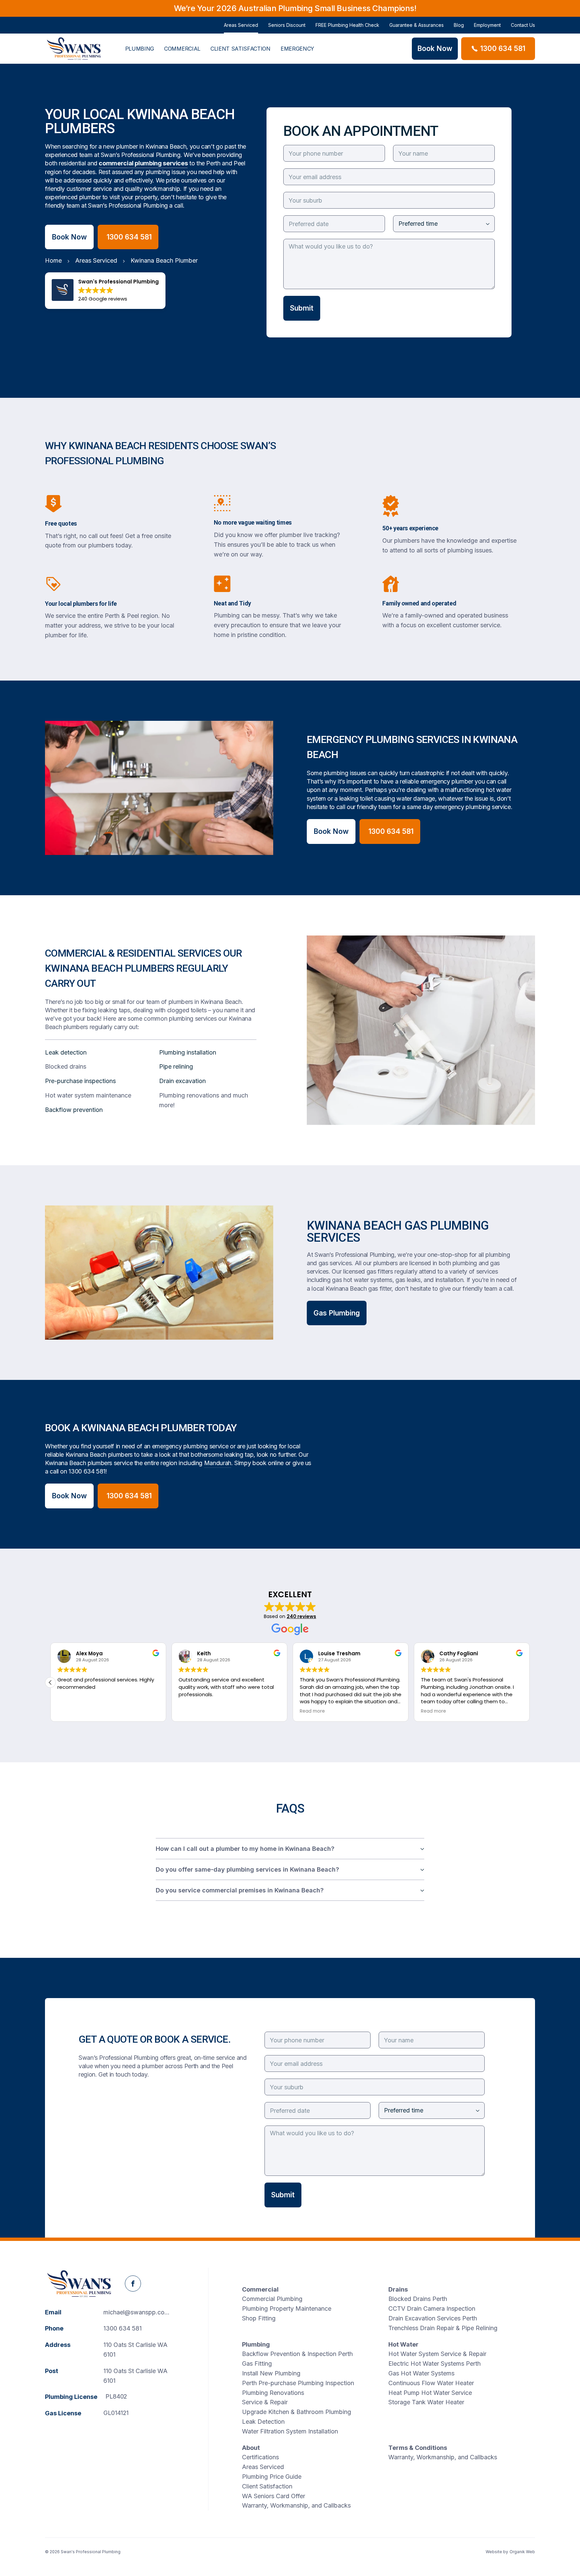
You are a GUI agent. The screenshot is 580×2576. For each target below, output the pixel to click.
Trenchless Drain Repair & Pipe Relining (443, 2328)
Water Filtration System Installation (290, 2431)
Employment (487, 25)
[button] (50, 1682)
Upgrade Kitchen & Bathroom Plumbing (297, 2412)
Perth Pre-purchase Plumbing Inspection (298, 2383)
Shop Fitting (259, 2318)
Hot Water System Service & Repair (437, 2354)
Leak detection (66, 1052)
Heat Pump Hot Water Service (430, 2393)
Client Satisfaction (240, 49)
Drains (398, 2289)
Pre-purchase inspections (80, 1081)
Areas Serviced (241, 25)
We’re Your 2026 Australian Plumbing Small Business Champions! (295, 8)
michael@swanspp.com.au (141, 2312)
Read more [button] (312, 1711)
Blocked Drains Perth (418, 2299)
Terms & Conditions (418, 2448)
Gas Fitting (257, 2364)
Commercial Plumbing (272, 2299)
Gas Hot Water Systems (421, 2373)
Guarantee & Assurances (417, 25)
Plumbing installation (188, 1052)
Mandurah (218, 1463)
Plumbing (140, 49)
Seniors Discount (287, 25)
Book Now (69, 237)
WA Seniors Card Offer (274, 2496)
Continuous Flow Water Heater (431, 2383)
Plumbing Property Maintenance (287, 2309)
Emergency (297, 49)
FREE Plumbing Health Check (347, 25)
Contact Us (523, 25)
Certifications (260, 2457)
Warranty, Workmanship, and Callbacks (296, 2505)
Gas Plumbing (337, 1313)
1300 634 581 (87, 1471)
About (251, 2448)
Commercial (182, 49)
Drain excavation (182, 1081)
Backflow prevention (74, 1110)
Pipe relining (176, 1066)
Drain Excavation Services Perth (433, 2318)
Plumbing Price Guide (272, 2477)
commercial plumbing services (143, 163)
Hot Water (403, 2344)
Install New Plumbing (271, 2373)
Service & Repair (265, 2402)
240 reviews (301, 1616)
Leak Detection (263, 2422)
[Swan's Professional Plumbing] (74, 49)
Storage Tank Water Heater (426, 2402)
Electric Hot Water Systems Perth (434, 2364)
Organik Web (522, 2552)
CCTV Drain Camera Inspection (432, 2309)
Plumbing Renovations (273, 2393)
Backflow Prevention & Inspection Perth (297, 2354)
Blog (459, 25)
